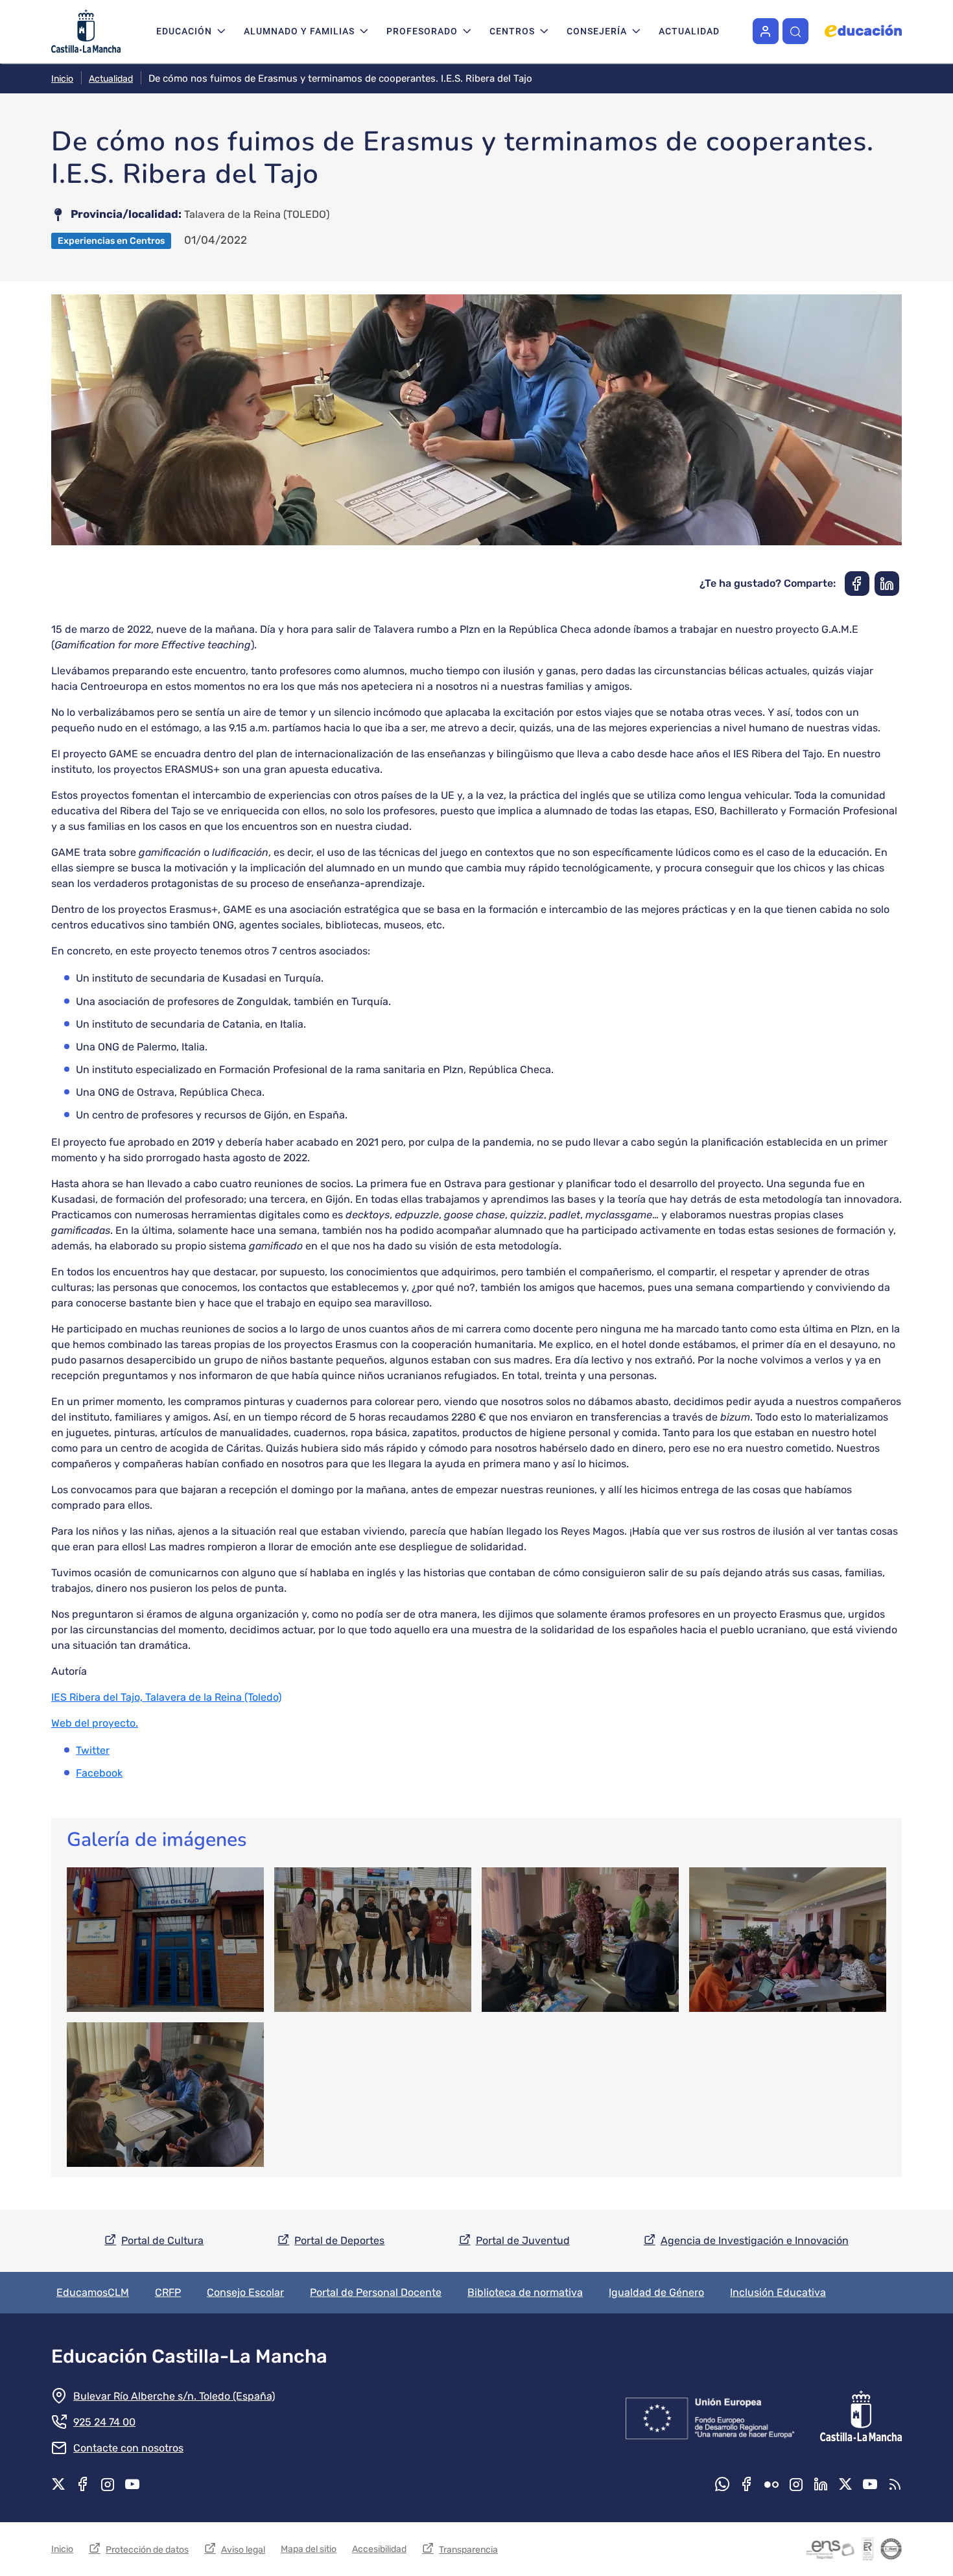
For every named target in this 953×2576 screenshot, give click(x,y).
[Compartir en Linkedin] (887, 584)
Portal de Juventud (523, 2240)
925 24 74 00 (104, 2422)
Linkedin (821, 2484)
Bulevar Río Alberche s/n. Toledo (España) (174, 2396)
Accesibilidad (379, 2549)
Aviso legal (243, 2550)
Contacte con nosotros (128, 2448)
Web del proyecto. (95, 1723)
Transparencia (468, 2550)
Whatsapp (722, 2484)
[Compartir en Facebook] (857, 584)
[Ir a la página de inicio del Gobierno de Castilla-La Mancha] (860, 2416)
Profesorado (422, 31)
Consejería (597, 31)
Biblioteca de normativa (525, 2292)
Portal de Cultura (162, 2240)
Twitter (93, 1750)
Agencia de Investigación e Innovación (755, 2240)
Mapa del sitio (309, 2549)
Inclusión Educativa (778, 2292)
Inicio (62, 79)
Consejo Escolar (245, 2292)
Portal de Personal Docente (376, 2292)
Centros (512, 31)
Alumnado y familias (299, 31)
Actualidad (689, 31)
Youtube (132, 2484)
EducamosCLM (93, 2292)
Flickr (771, 2484)
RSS (895, 2484)
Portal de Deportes (339, 2240)
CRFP (168, 2292)
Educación (184, 31)
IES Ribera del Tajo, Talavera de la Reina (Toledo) (166, 1697)
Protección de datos (147, 2550)
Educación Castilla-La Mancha (189, 2356)
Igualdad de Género (656, 2292)
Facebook (99, 1773)
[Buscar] (795, 31)
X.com (58, 2484)
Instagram (108, 2484)
